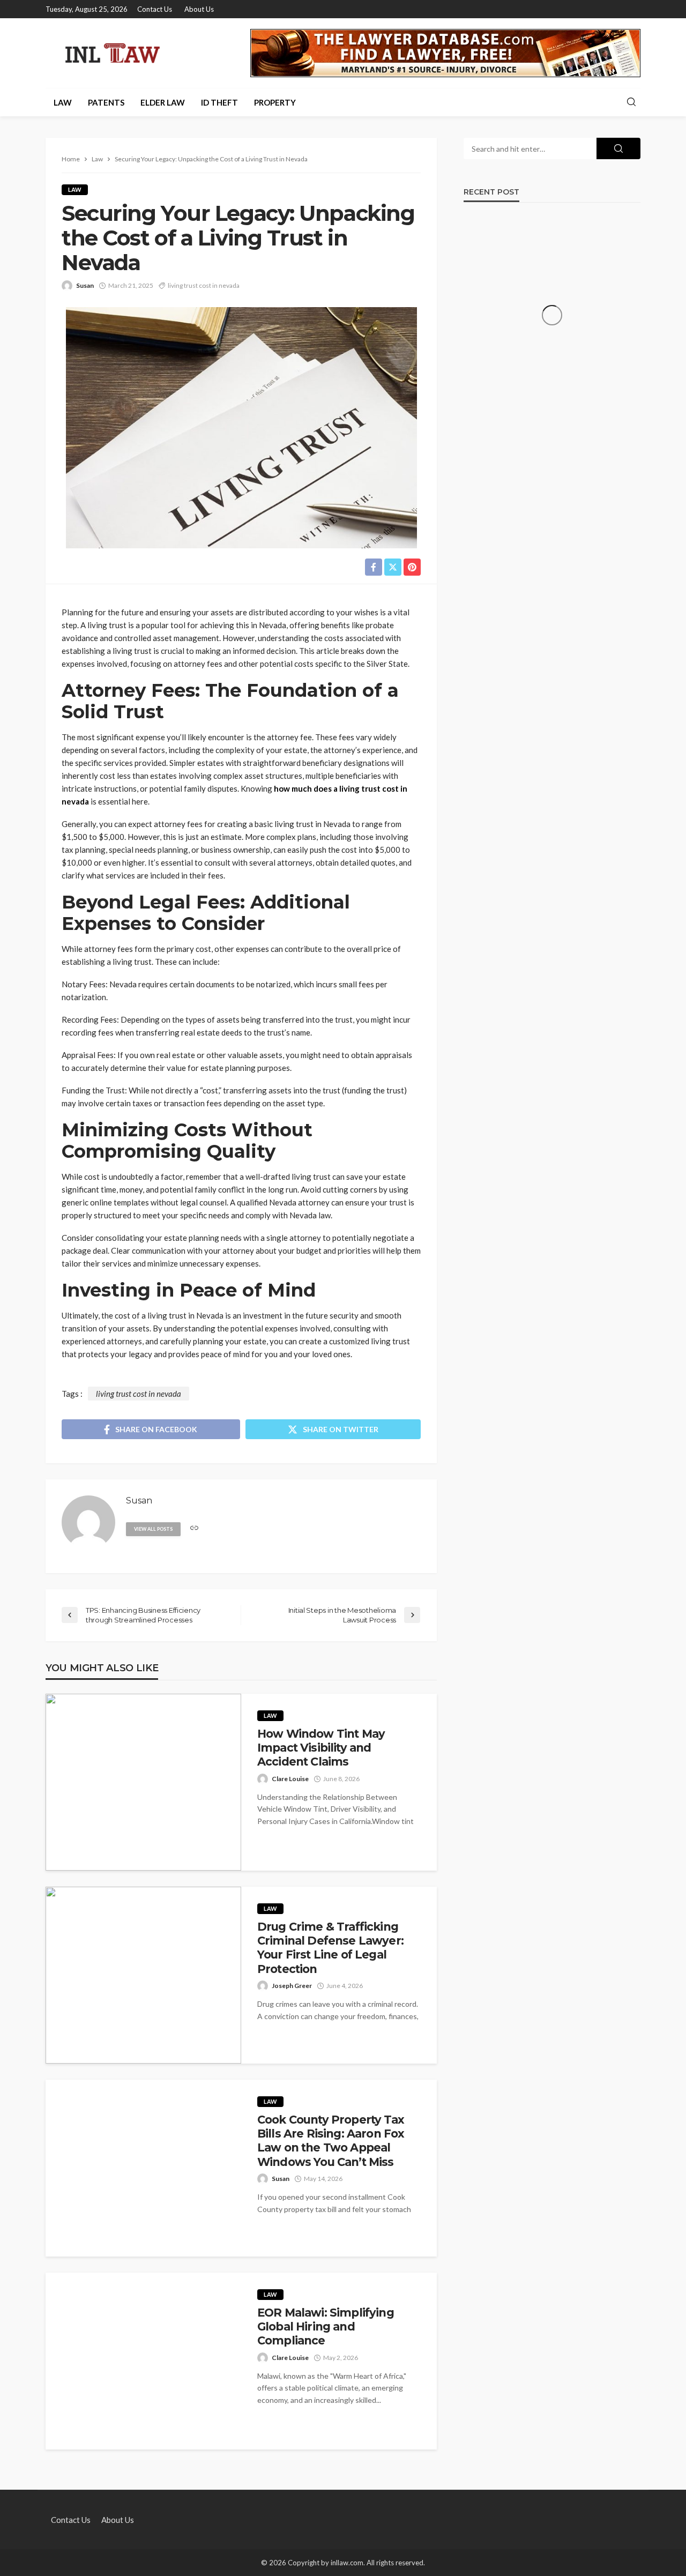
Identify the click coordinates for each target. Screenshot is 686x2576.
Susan (85, 285)
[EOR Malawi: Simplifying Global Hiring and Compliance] (143, 2361)
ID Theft (219, 102)
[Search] (631, 102)
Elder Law (163, 102)
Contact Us (155, 9)
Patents (106, 102)
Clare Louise (290, 1779)
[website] (194, 1528)
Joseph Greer (292, 1986)
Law (63, 102)
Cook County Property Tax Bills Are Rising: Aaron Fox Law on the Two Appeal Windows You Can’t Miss (331, 2141)
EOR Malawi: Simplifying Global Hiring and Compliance (326, 2327)
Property (275, 102)
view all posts (153, 1529)
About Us (199, 9)
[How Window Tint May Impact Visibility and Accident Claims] (143, 1782)
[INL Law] (113, 53)
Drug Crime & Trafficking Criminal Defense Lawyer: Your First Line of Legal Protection (330, 1948)
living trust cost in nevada (204, 285)
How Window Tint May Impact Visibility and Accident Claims (321, 1748)
